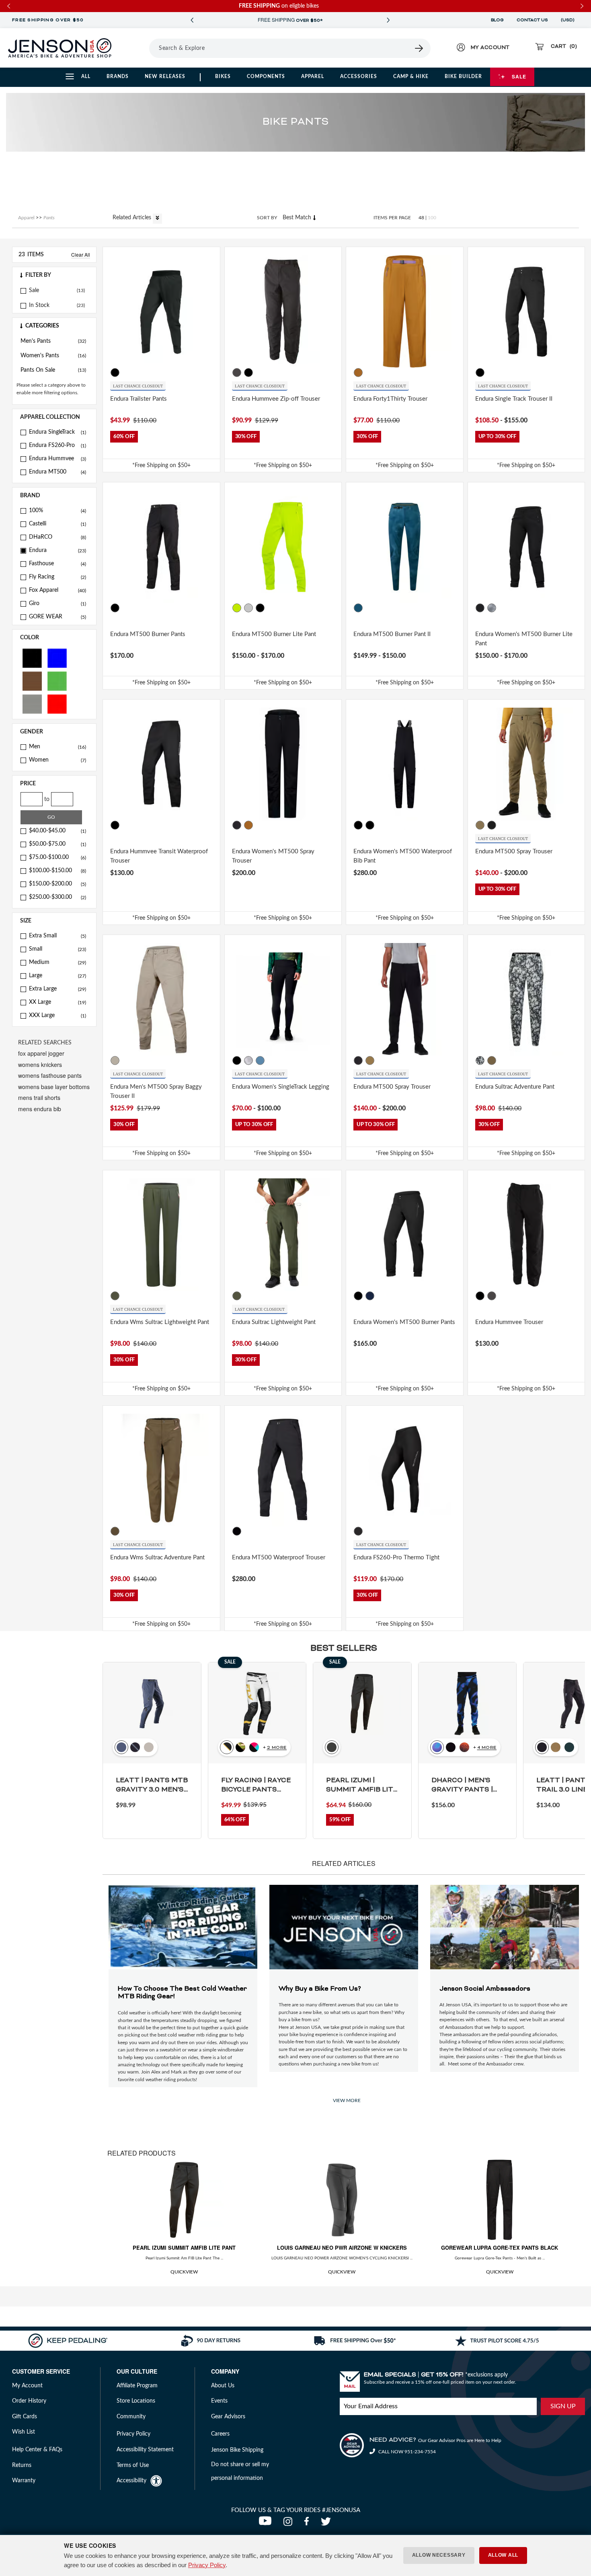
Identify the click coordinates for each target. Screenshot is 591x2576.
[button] (54, 275)
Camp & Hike (411, 76)
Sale (519, 76)
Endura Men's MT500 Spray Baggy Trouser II (156, 1091)
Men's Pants (53, 341)
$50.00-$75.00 (57, 844)
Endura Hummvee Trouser (509, 1322)
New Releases (165, 76)
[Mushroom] (115, 1060)
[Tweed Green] (480, 825)
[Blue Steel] (358, 608)
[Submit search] (419, 48)
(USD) (569, 20)
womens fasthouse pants (50, 1075)
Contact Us (532, 20)
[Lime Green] (237, 608)
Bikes (223, 76)
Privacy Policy (207, 2565)
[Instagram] (290, 2524)
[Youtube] (267, 2524)
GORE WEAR (57, 617)
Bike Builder (463, 76)
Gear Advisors (228, 2417)
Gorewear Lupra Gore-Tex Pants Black (500, 2248)
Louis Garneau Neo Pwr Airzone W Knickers (342, 2248)
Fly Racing (57, 577)
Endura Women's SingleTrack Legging (281, 1087)
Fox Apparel (57, 590)
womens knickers (40, 1065)
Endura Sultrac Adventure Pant (515, 1087)
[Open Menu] (139, 48)
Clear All (81, 254)
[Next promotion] (388, 20)
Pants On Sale (53, 370)
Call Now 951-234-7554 (406, 2452)
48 (421, 218)
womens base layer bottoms (54, 1087)
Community (131, 2417)
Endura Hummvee (57, 459)
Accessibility (131, 2481)
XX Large (57, 1002)
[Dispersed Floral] (480, 1060)
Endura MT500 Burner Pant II (392, 634)
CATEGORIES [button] (42, 326)
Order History (29, 2401)
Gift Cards (25, 2417)
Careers (220, 2434)
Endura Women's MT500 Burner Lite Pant (524, 639)
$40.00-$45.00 (57, 831)
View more (347, 2100)
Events (219, 2401)
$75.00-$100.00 (57, 857)
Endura (57, 550)
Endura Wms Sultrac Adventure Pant (157, 1558)
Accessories (359, 76)
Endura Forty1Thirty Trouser (390, 399)
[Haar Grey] (248, 608)
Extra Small (57, 936)
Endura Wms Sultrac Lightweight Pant (160, 1322)
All (86, 76)
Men (57, 747)
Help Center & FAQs (37, 2450)
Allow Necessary (439, 2555)
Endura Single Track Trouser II (514, 399)
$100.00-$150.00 (57, 871)
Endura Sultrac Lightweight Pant (274, 1322)
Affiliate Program (137, 2386)
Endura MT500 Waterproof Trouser (279, 1558)
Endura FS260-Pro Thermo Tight (396, 1558)
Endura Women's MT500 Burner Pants (404, 1322)
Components (266, 76)
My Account (27, 2386)
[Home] (60, 48)
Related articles (133, 218)
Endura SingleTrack (57, 432)
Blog (497, 20)
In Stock (39, 305)
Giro (57, 603)
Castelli (57, 524)
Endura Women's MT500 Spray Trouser (273, 856)
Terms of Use (133, 2465)
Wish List (24, 2432)
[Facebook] (308, 2524)
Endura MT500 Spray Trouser (514, 851)
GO (51, 817)
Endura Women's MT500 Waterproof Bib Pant (403, 856)
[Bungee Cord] (492, 1060)
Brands (118, 76)
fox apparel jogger (41, 1053)
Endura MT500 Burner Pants (148, 634)
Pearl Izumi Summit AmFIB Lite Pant (184, 2248)
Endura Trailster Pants (139, 399)
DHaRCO (57, 537)
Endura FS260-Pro (57, 445)
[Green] (57, 681)
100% (57, 511)
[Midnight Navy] (370, 1296)
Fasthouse (57, 564)
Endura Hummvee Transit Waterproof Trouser (159, 856)
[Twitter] (327, 2524)
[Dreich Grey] (492, 608)
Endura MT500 (57, 472)
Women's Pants (53, 356)
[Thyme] (115, 1296)
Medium (57, 962)
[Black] (32, 658)
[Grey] (32, 703)
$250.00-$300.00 (57, 897)
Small (57, 949)
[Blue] (57, 658)
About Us (223, 2386)
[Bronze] (358, 373)
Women (57, 760)
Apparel (313, 76)
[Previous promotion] (192, 20)
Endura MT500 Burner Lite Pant (274, 634)
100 (432, 218)
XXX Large (57, 1015)
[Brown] (32, 681)
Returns (22, 2465)
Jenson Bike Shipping (237, 2450)
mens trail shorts (39, 1098)
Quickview (184, 2272)
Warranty (24, 2481)
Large (57, 976)
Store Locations (136, 2401)
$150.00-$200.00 (57, 884)
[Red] (57, 703)
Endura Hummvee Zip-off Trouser (276, 399)
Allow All (503, 2555)
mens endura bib (40, 1109)
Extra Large (57, 989)
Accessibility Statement (145, 2450)
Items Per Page (392, 218)
